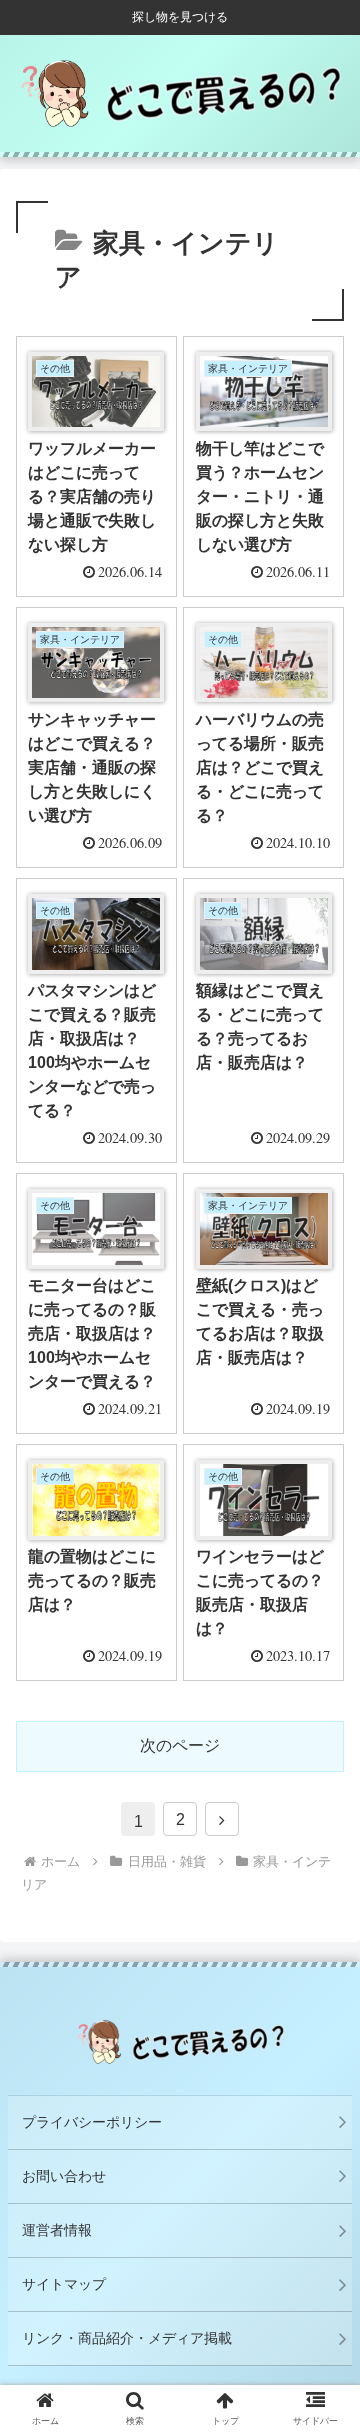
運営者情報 (57, 2230)
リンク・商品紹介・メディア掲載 (127, 2338)
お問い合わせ (64, 2176)
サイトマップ (64, 2284)
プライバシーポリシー (92, 2122)
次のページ (180, 1745)
